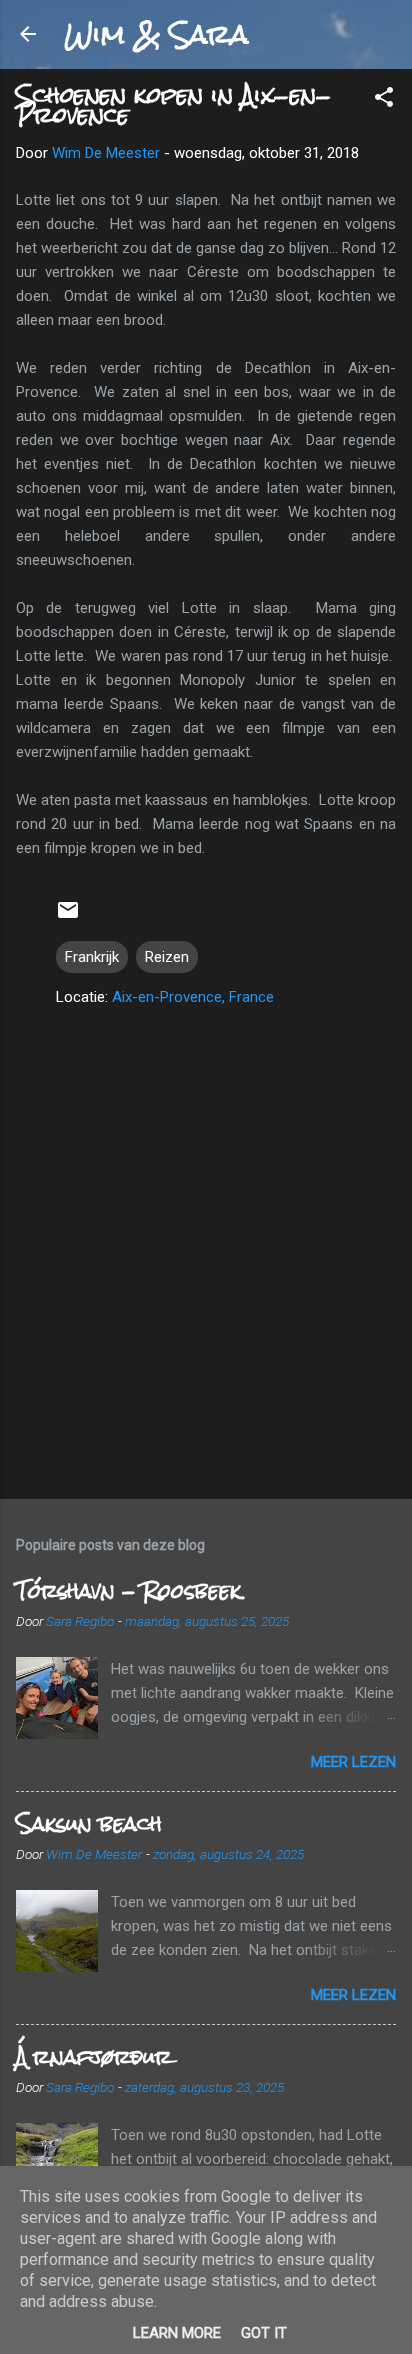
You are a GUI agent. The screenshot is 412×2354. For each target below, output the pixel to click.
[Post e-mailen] (68, 917)
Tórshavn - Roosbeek (128, 1590)
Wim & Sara (156, 34)
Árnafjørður (94, 2056)
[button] (384, 100)
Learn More (177, 2333)
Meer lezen (353, 1762)
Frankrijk (92, 957)
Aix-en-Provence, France (193, 997)
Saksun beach (89, 1823)
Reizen (167, 957)
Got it (264, 2333)
